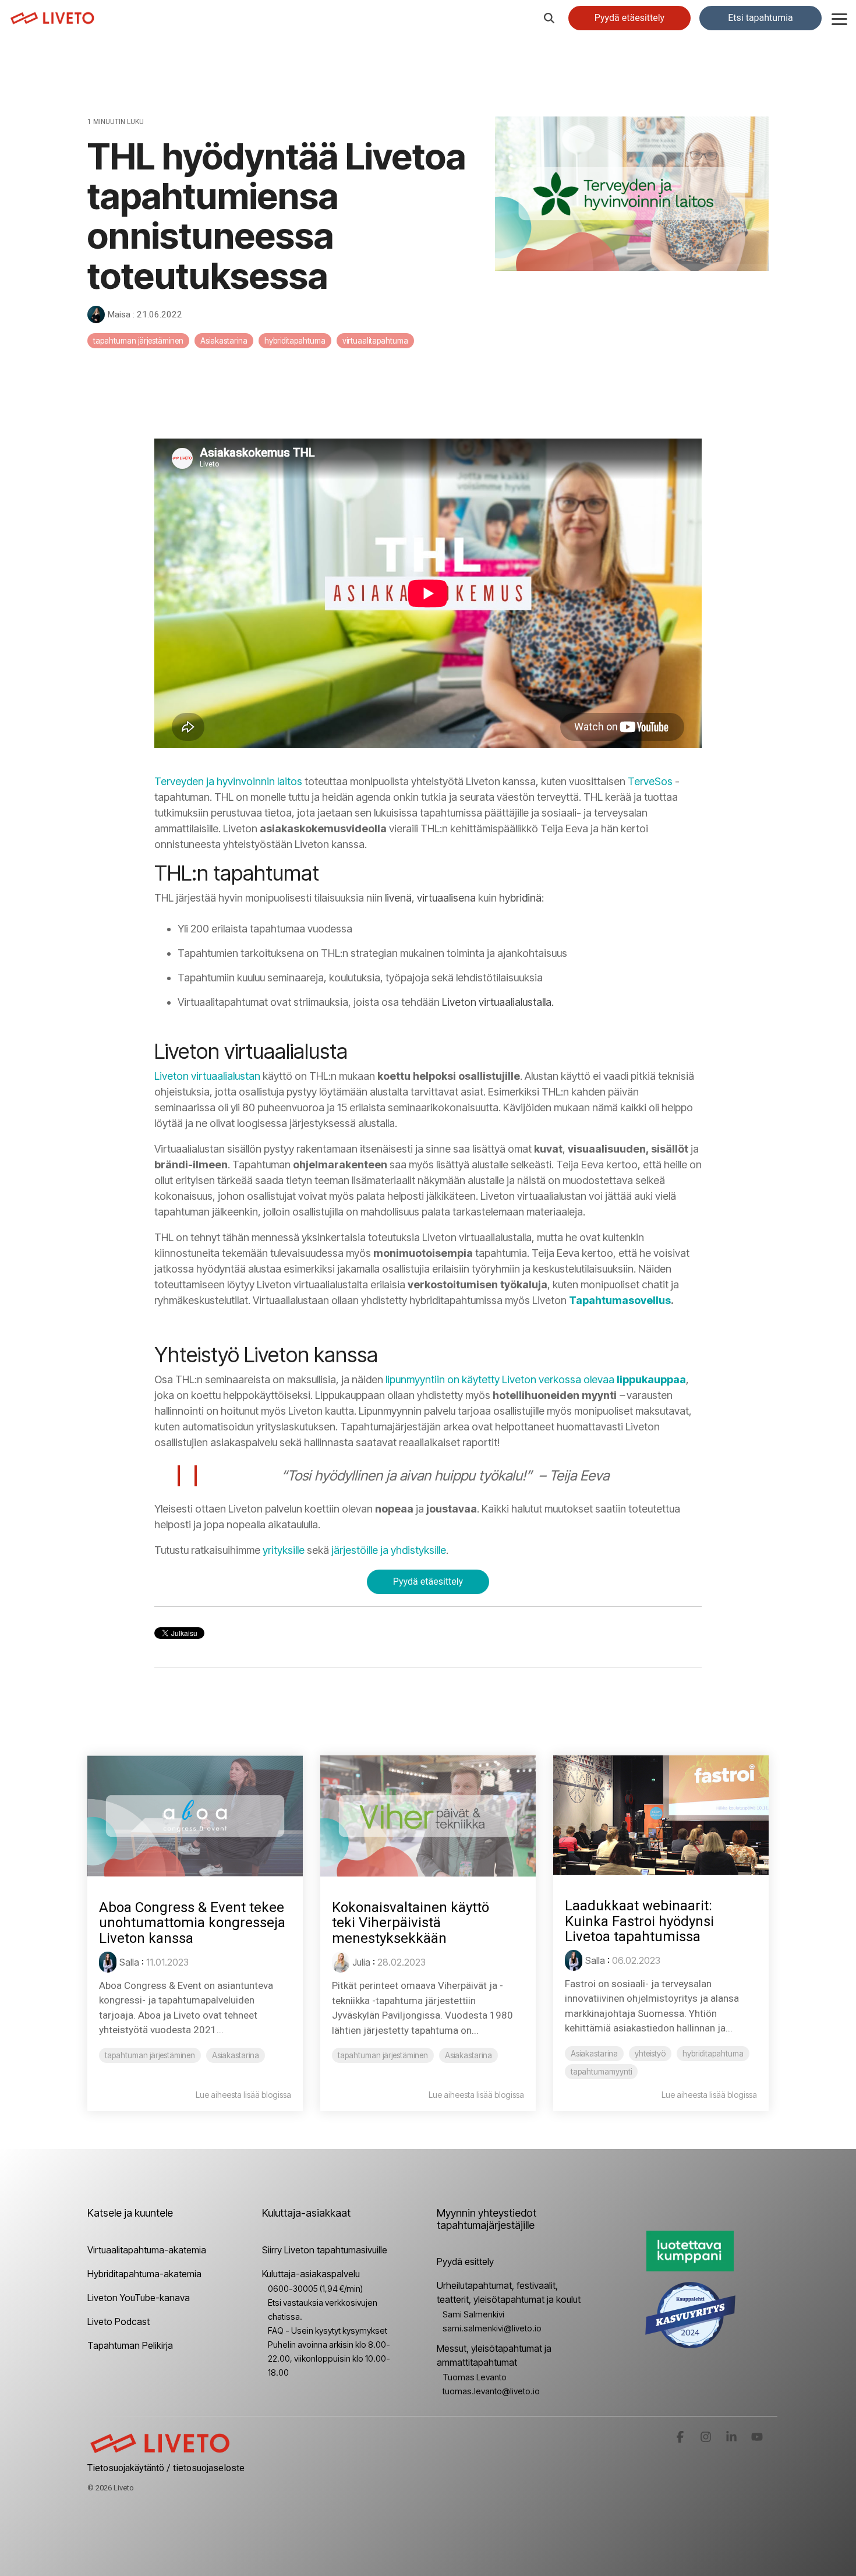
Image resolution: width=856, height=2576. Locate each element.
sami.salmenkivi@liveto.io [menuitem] (492, 2328)
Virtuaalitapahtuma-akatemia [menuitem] (147, 2250)
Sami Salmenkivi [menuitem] (473, 2314)
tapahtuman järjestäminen (138, 341)
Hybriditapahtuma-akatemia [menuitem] (144, 2274)
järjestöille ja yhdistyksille (389, 1550)
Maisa (119, 315)
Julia (361, 1962)
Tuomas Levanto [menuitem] (475, 2377)
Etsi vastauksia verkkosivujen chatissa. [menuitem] (323, 2310)
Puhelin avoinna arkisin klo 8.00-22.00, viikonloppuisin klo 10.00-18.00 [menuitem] (329, 2358)
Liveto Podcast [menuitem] (119, 2321)
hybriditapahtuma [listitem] (713, 2054)
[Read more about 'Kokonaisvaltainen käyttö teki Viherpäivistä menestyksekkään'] (428, 1816)
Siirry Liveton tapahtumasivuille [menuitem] (325, 2250)
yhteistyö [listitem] (650, 2054)
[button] (839, 18)
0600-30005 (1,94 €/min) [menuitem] (315, 2289)
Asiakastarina (224, 341)
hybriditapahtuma (295, 341)
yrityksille (284, 1550)
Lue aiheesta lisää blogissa (243, 2095)
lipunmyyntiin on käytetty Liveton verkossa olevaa (536, 1379)
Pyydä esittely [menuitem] (465, 2261)
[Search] (549, 18)
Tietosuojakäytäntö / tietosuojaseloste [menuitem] (166, 2468)
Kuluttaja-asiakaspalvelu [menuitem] (311, 2274)
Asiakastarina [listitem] (236, 2055)
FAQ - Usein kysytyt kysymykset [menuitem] (328, 2331)
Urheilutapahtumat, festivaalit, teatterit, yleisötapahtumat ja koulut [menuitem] (509, 2292)
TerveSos (650, 781)
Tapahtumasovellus (620, 1300)
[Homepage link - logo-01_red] (160, 2450)
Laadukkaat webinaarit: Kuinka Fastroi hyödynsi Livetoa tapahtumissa (639, 1921)
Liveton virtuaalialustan (207, 1076)
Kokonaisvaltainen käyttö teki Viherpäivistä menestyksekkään (411, 1923)
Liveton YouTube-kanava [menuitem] (139, 2298)
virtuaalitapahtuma (375, 341)
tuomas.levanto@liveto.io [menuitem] (491, 2391)
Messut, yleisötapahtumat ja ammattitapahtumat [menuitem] (495, 2355)
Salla (129, 1962)
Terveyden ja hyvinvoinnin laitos (228, 781)
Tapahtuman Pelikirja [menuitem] (130, 2345)
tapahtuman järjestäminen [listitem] (150, 2055)
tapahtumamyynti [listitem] (601, 2072)
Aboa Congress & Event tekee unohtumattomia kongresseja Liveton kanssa (192, 1923)
